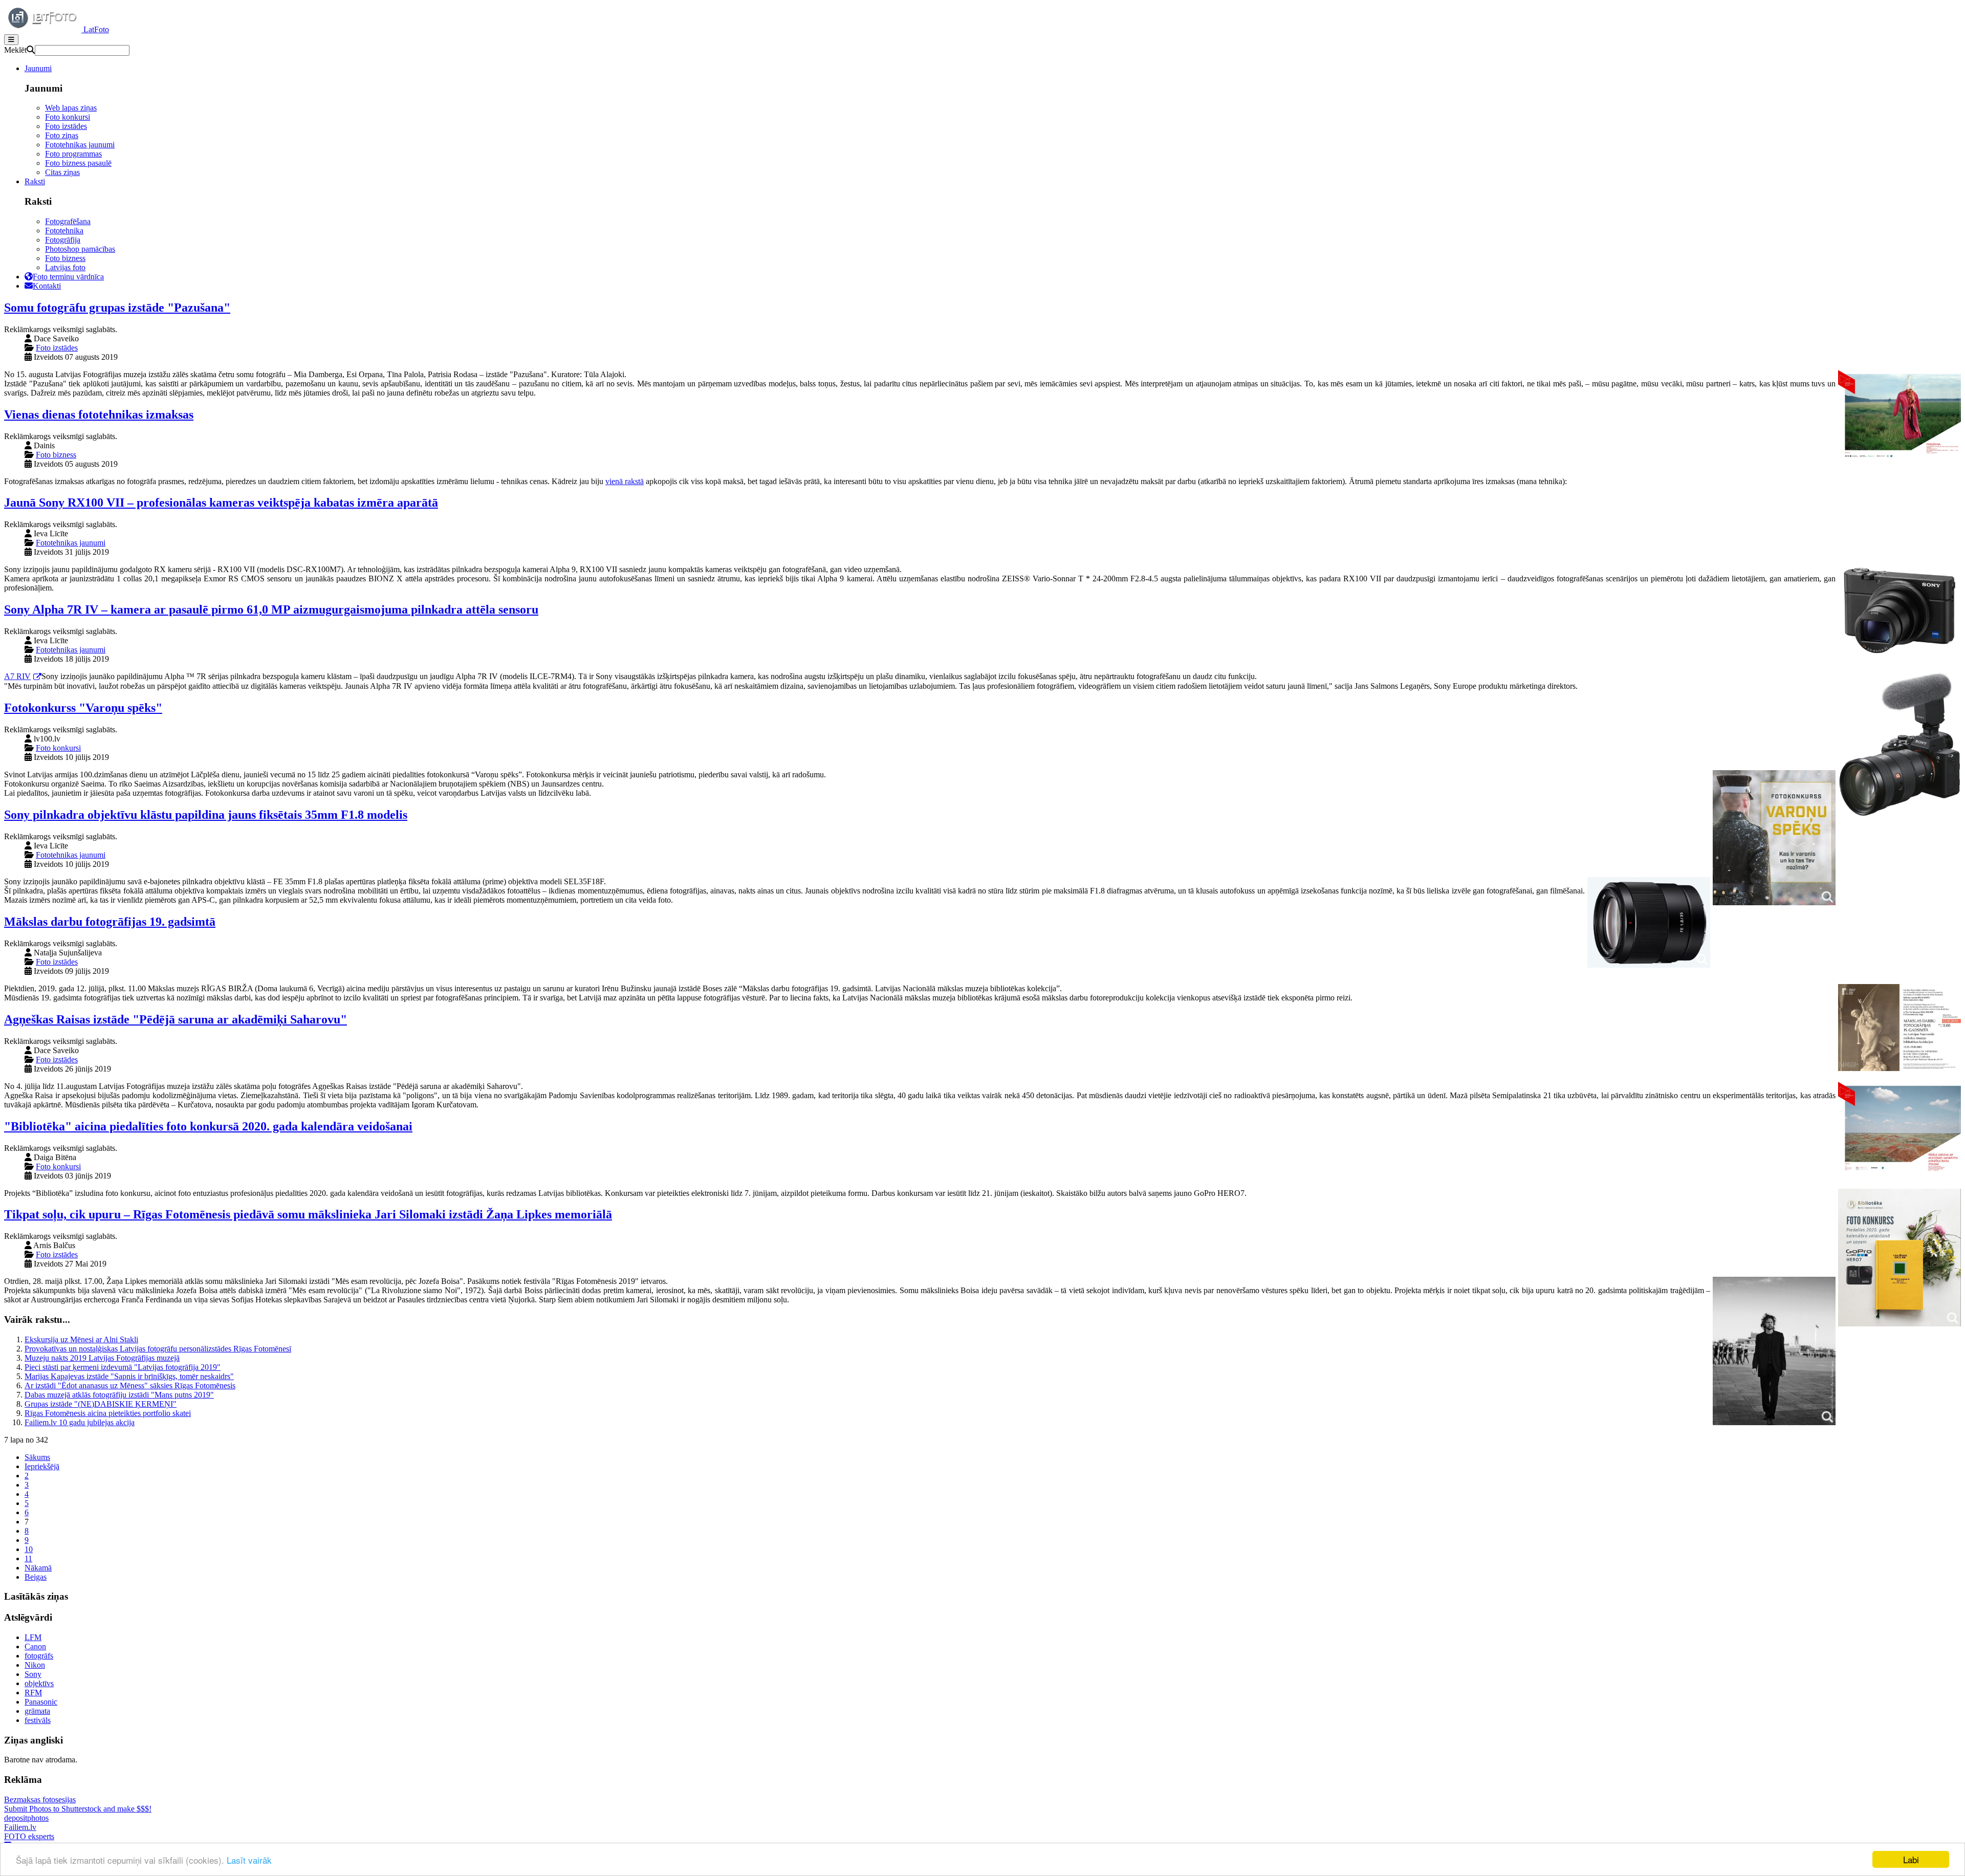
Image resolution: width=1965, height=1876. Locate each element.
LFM (33, 1637)
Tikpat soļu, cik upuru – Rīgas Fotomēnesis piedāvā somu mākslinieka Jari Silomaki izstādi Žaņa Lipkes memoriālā (308, 1214)
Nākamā (38, 1568)
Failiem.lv (20, 1827)
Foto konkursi (68, 117)
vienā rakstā (625, 481)
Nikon (35, 1665)
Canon (35, 1646)
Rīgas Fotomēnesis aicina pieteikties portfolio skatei (108, 1413)
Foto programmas (73, 154)
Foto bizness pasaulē (78, 163)
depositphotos (26, 1818)
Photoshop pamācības (80, 249)
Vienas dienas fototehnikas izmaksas (99, 415)
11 (28, 1558)
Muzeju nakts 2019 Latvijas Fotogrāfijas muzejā (102, 1358)
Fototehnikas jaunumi (80, 145)
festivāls (38, 1720)
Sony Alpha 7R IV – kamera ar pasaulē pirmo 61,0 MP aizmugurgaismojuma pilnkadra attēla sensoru (271, 609)
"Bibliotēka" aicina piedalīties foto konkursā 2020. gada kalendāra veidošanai (208, 1126)
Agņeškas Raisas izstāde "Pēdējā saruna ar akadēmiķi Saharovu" (176, 1019)
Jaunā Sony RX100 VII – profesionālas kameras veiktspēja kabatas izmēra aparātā (221, 503)
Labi (1911, 1859)
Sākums (37, 1457)
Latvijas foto (65, 267)
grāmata (37, 1711)
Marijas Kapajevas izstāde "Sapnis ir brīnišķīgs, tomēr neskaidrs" (129, 1376)
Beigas (36, 1577)
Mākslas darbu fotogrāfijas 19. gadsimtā (110, 922)
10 (29, 1549)
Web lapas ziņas (71, 108)
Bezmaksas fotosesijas (40, 1799)
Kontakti (47, 286)
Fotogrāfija (63, 240)
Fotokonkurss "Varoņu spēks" (83, 708)
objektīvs (39, 1683)
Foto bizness (65, 258)
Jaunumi (38, 68)
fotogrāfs (39, 1656)
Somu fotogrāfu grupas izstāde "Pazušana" (117, 308)
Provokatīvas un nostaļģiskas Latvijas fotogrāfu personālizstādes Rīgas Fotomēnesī (158, 1349)
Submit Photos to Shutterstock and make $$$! (78, 1809)
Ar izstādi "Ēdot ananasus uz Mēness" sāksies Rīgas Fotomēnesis (130, 1386)
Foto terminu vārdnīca (68, 277)
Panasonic (41, 1702)
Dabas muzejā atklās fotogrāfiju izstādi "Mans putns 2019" (119, 1395)
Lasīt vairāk (249, 1860)
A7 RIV (17, 676)
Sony (33, 1674)
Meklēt (15, 50)
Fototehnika (64, 231)
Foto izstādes (66, 126)
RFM (33, 1693)
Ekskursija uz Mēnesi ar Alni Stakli (81, 1339)
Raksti (35, 181)
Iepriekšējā (42, 1466)
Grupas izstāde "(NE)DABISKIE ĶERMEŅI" (101, 1404)
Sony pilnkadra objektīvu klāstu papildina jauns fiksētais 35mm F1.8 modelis (206, 815)
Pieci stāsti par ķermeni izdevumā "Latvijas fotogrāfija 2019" (123, 1367)
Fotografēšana (68, 221)
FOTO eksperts (29, 1836)
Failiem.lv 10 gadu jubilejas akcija (80, 1422)
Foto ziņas (62, 135)
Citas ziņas (62, 172)
